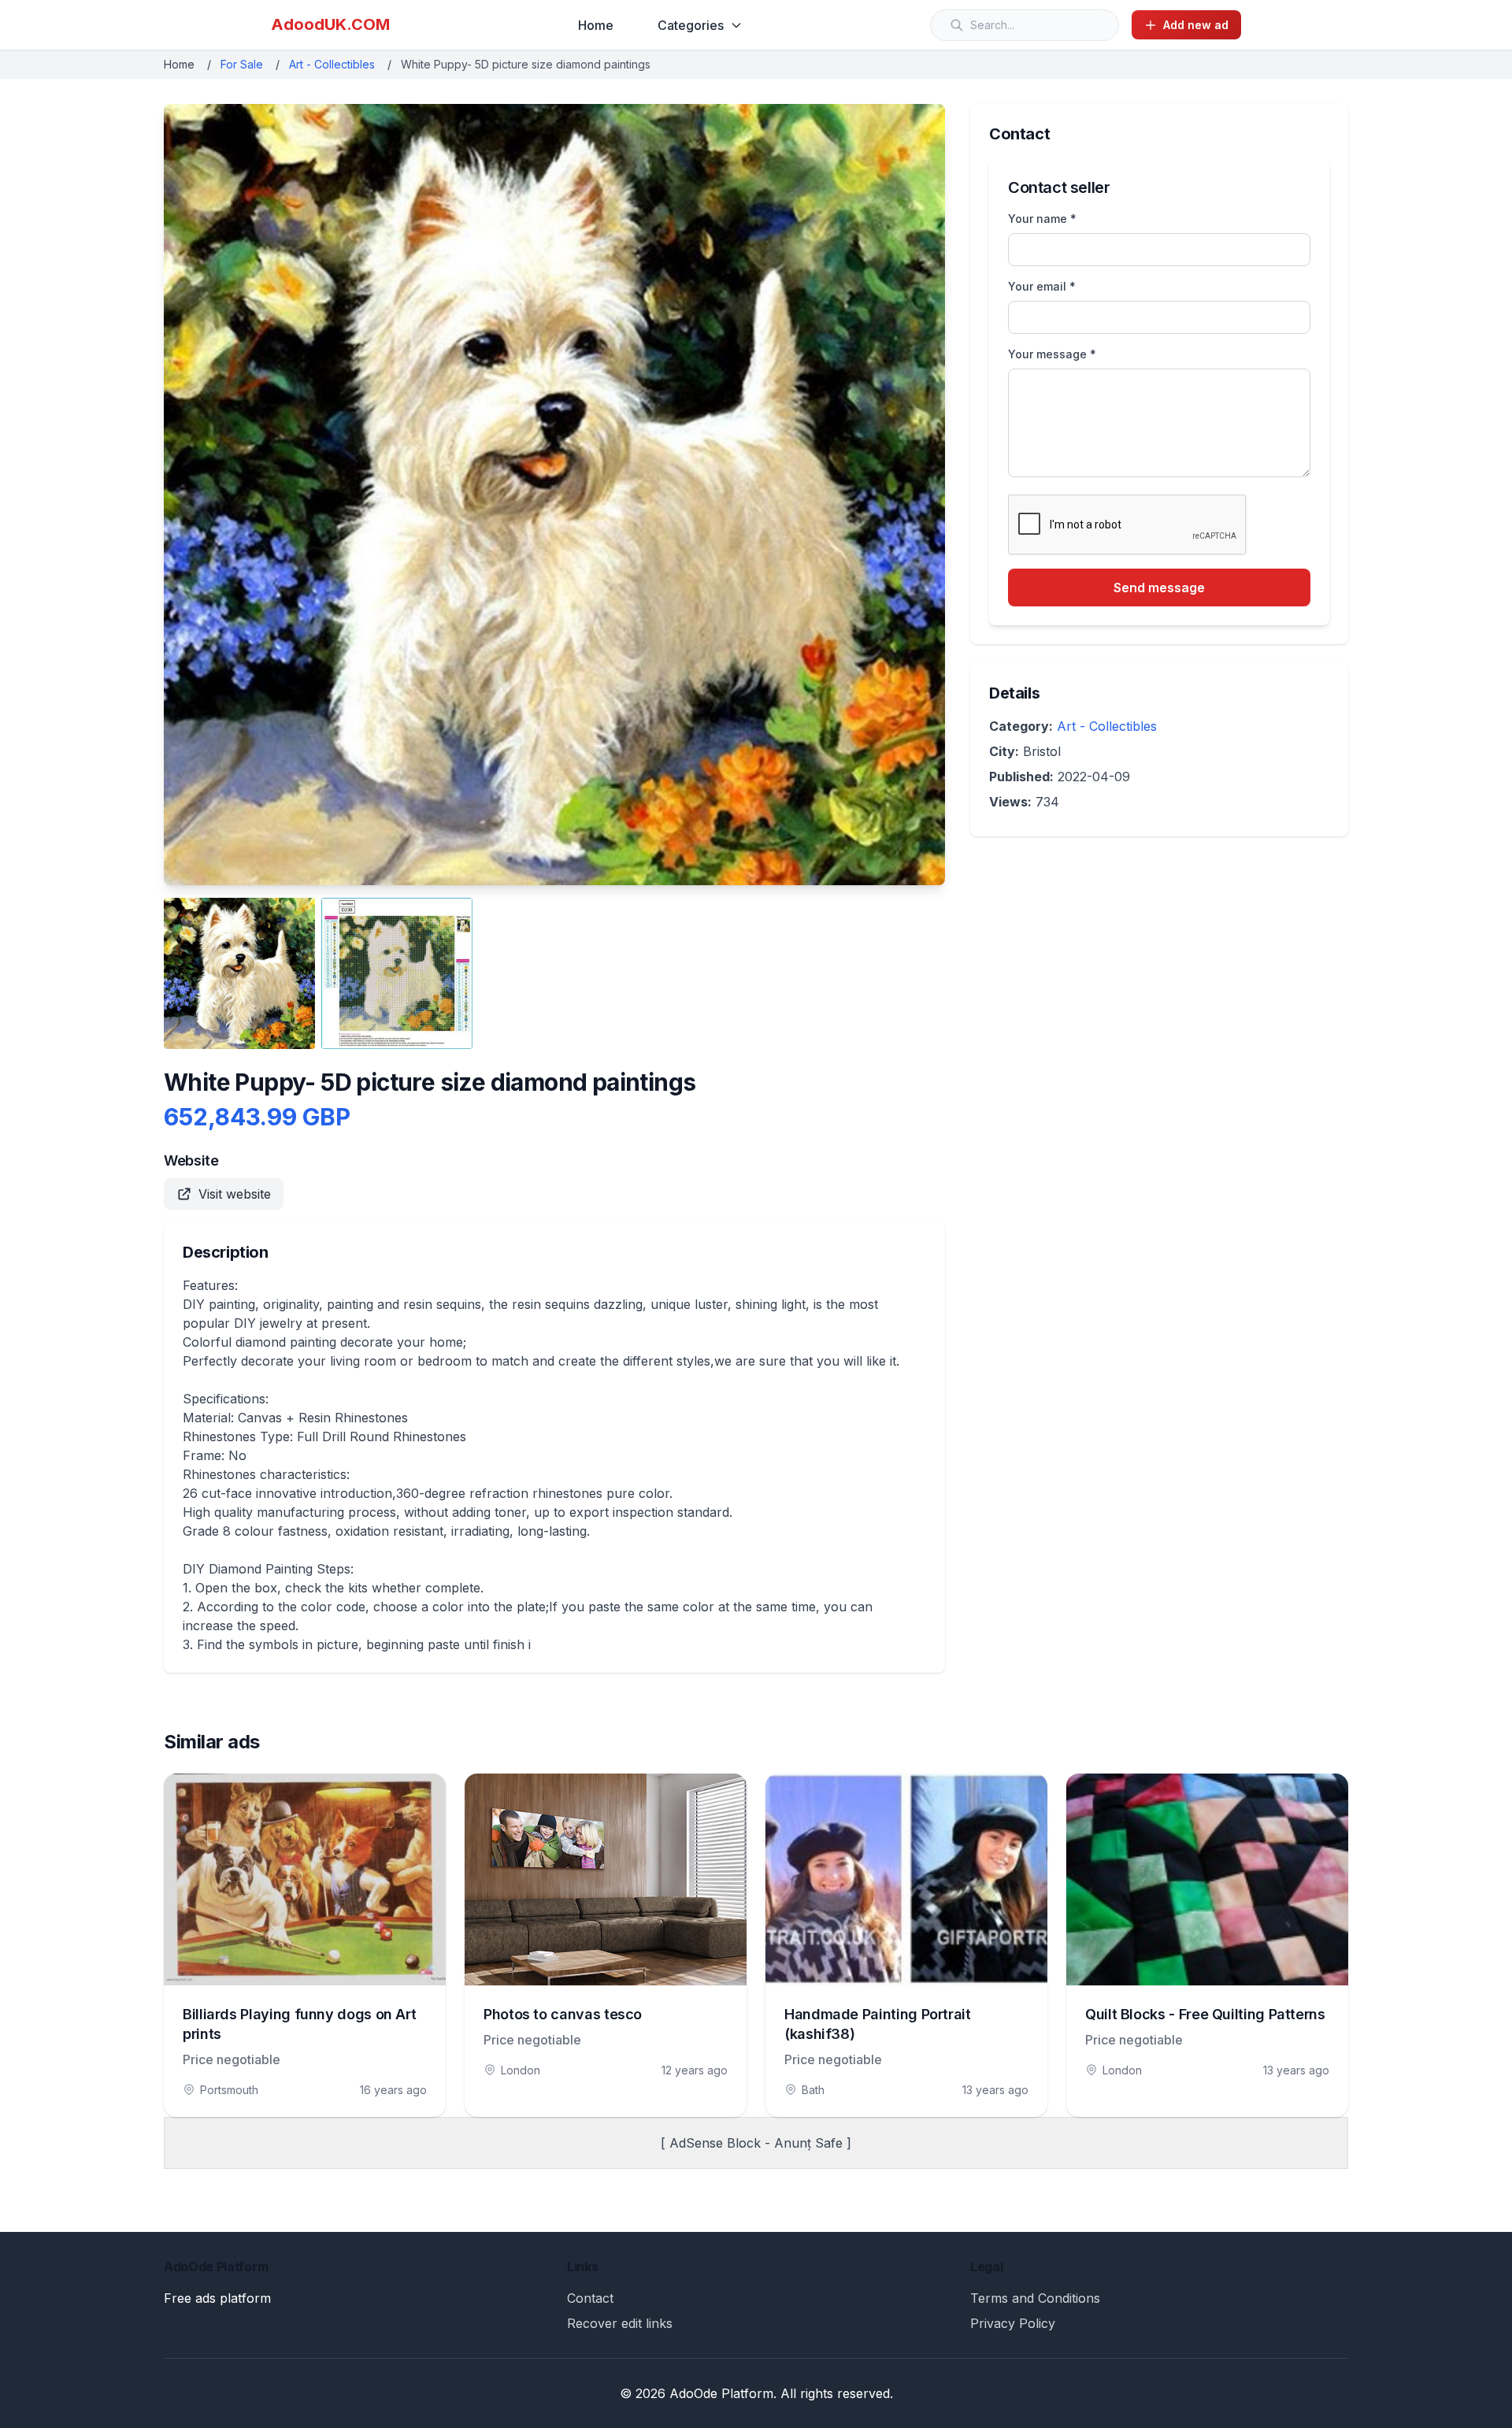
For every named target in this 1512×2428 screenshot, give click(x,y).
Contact (590, 2298)
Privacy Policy (1013, 2323)
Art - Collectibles (332, 64)
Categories (691, 25)
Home (596, 25)
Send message (1159, 588)
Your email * (1042, 286)
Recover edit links (620, 2323)
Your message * (1052, 354)
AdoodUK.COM (330, 24)
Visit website (235, 1194)
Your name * (1042, 219)
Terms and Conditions (1035, 2298)
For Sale (242, 64)
